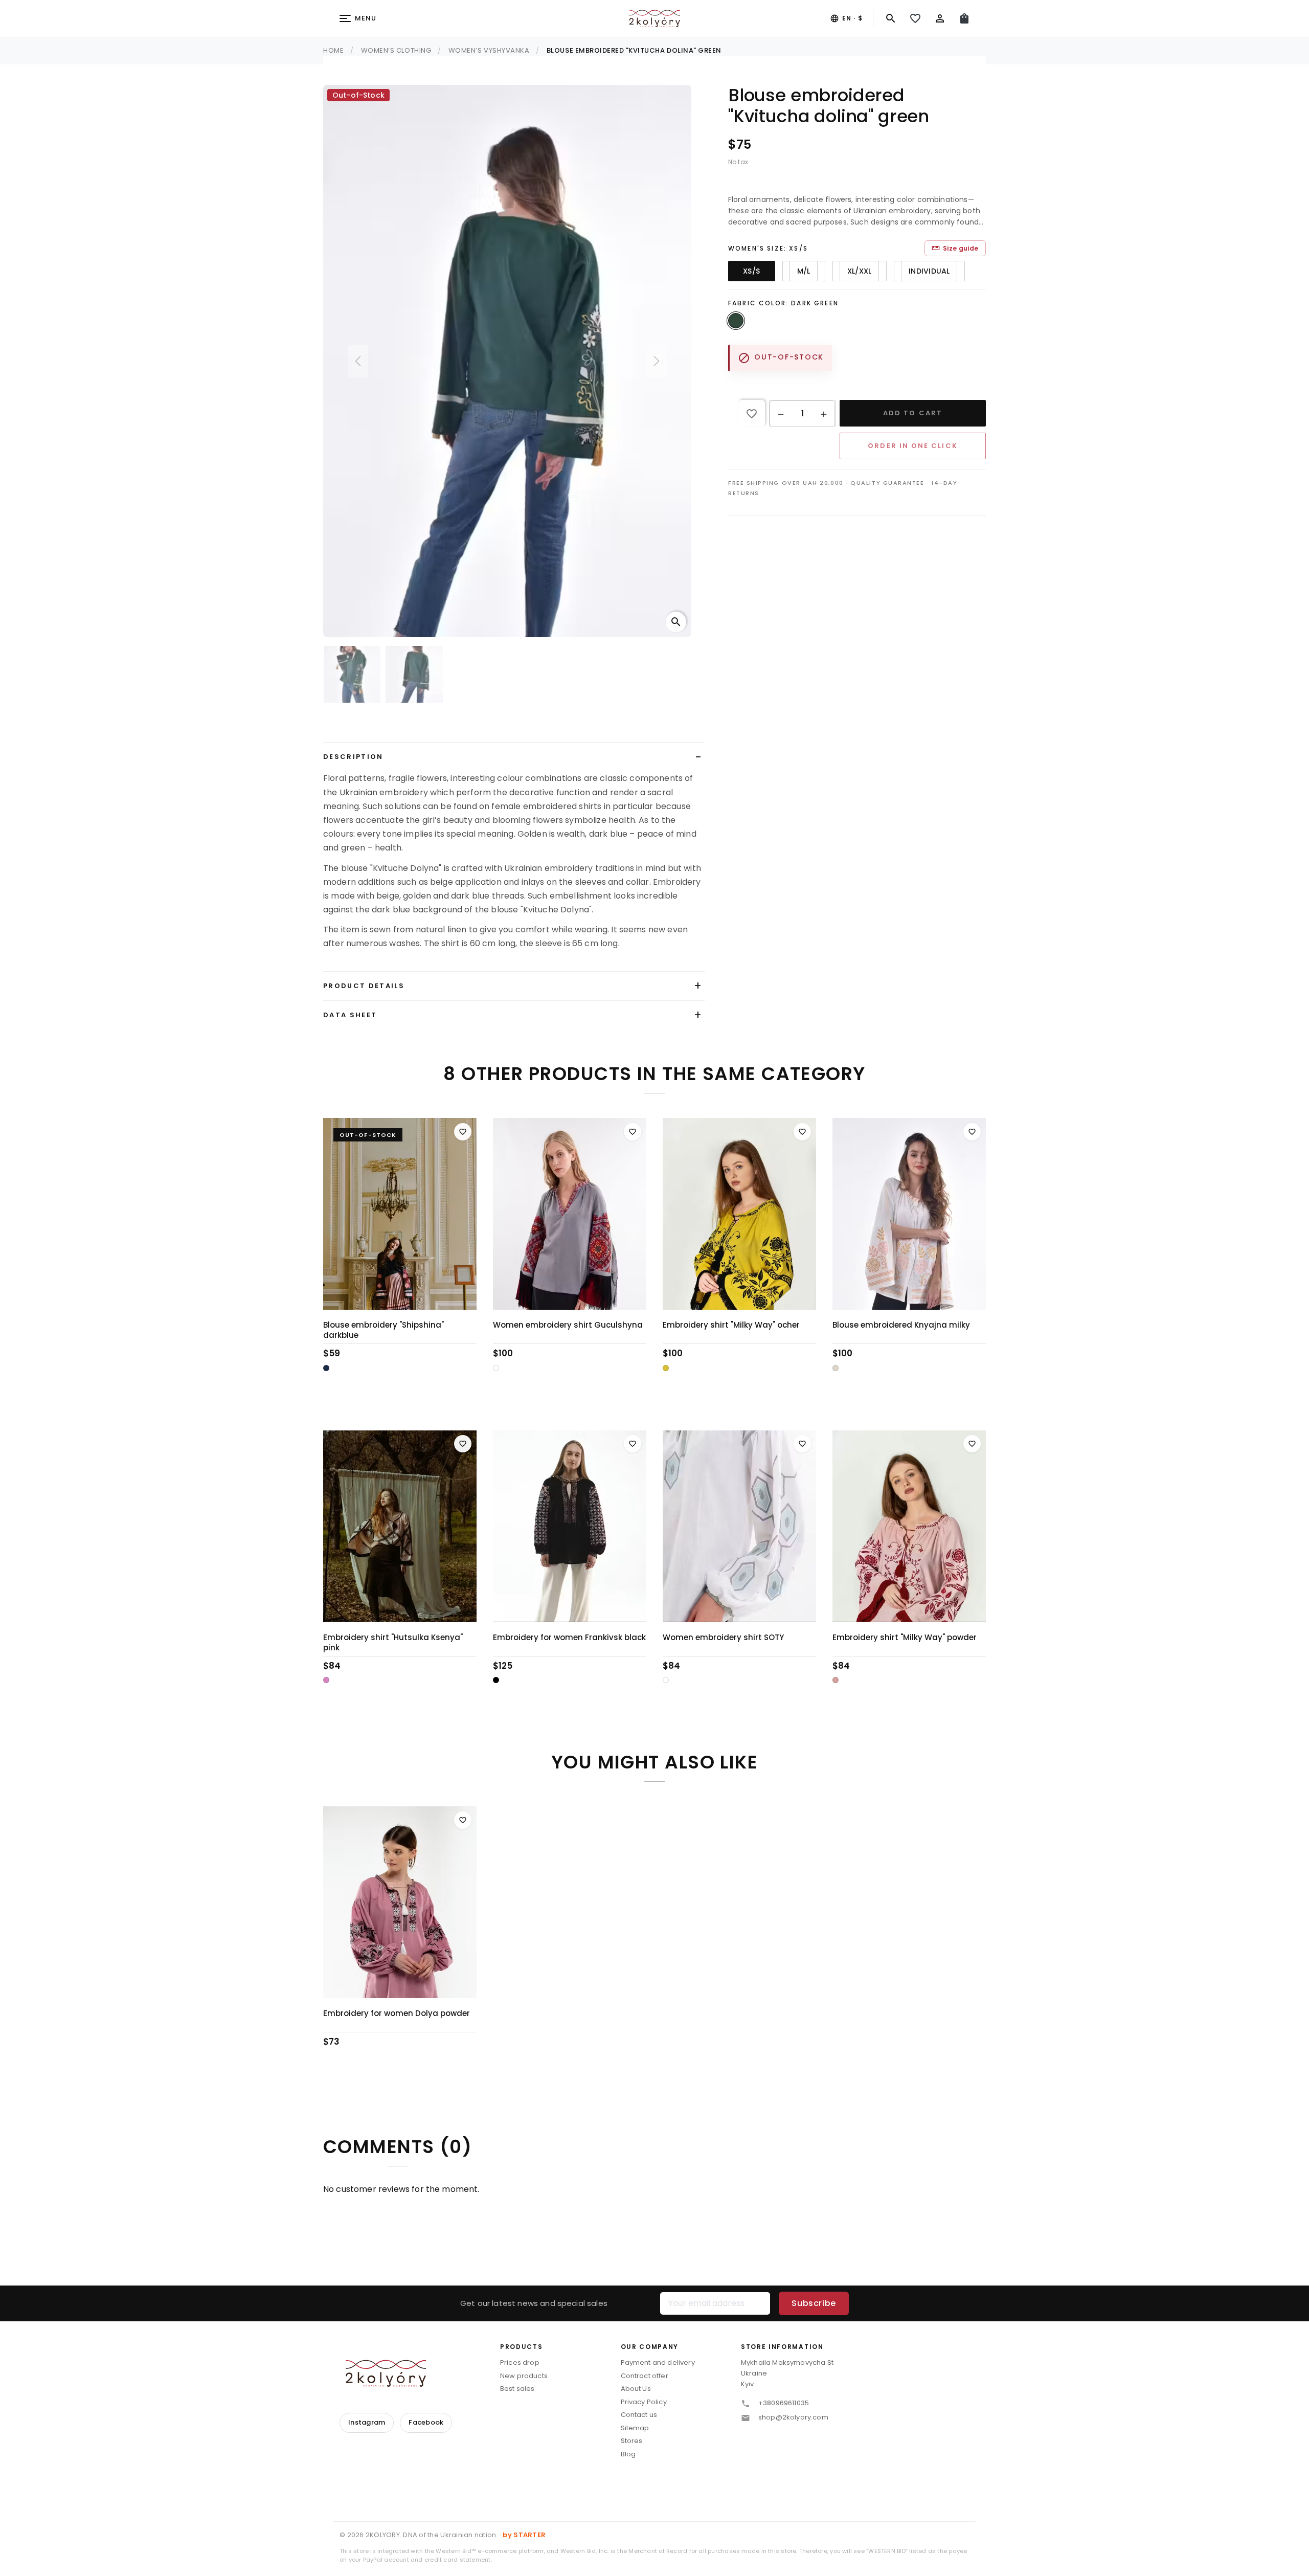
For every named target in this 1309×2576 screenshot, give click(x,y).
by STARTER (524, 2535)
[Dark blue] (326, 1368)
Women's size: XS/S (768, 248)
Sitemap (635, 2428)
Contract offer (645, 2376)
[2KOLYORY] (386, 2373)
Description (353, 757)
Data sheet (350, 1015)
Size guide (955, 248)
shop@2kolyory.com (793, 2417)
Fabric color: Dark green (783, 303)
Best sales (517, 2389)
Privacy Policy (644, 2402)
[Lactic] (836, 1368)
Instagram (367, 2422)
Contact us (639, 2415)
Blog (628, 2454)
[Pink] (326, 1680)
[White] (496, 1368)
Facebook (426, 2422)
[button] (781, 414)
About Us (636, 2389)
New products (524, 2376)
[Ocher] (666, 1368)
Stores (632, 2441)
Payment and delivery (658, 2362)
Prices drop (520, 2362)
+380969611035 (784, 2403)
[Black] (496, 1680)
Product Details (364, 986)
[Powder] (836, 1680)
